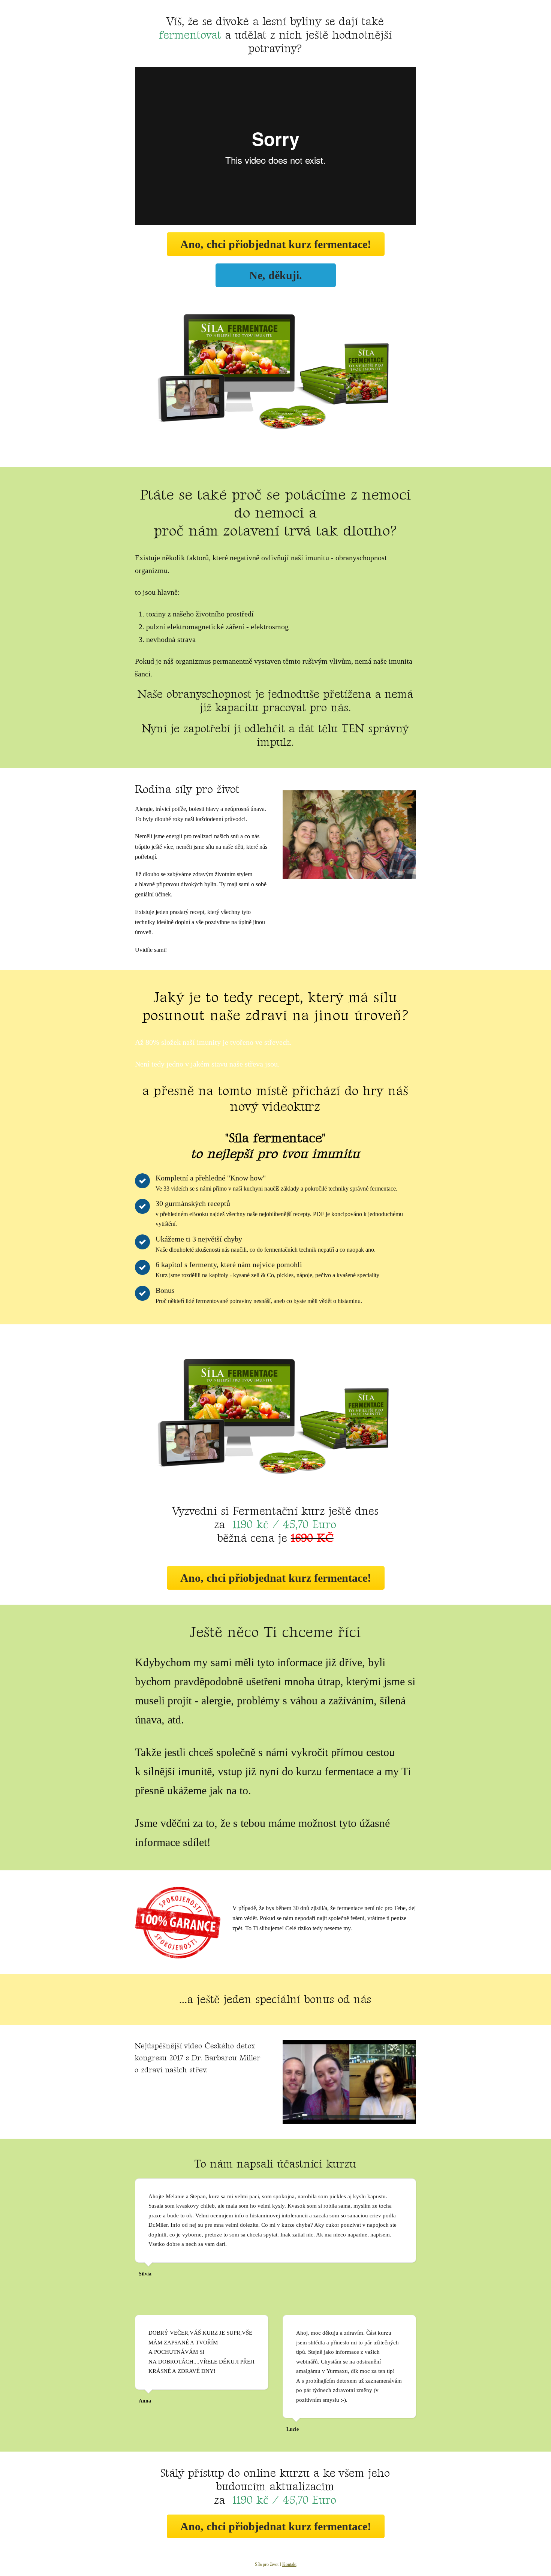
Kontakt (289, 2564)
